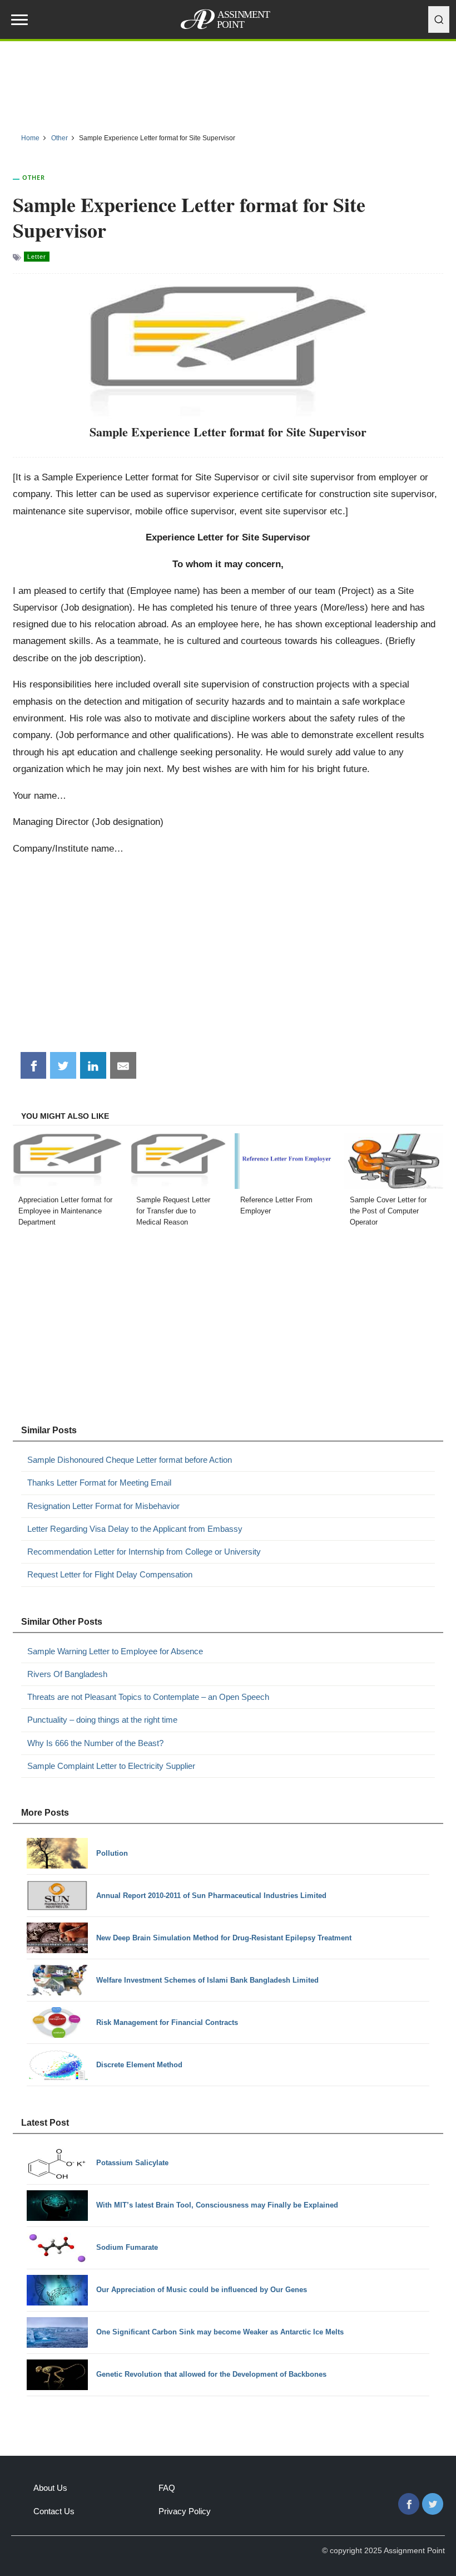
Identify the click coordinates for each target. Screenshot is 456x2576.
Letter (37, 257)
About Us (50, 2488)
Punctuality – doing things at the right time (102, 1720)
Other (34, 177)
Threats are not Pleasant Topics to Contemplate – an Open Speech (148, 1697)
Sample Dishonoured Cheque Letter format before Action (130, 1460)
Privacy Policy (185, 2511)
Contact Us (54, 2511)
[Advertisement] (228, 83)
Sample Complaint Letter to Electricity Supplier (111, 1766)
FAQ (167, 2488)
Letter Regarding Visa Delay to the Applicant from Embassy (135, 1529)
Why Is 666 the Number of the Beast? (95, 1743)
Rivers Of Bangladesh (67, 1674)
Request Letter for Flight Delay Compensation (110, 1574)
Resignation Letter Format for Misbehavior (103, 1506)
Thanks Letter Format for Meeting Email (99, 1483)
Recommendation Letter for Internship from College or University (144, 1552)
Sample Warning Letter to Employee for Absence (115, 1651)
